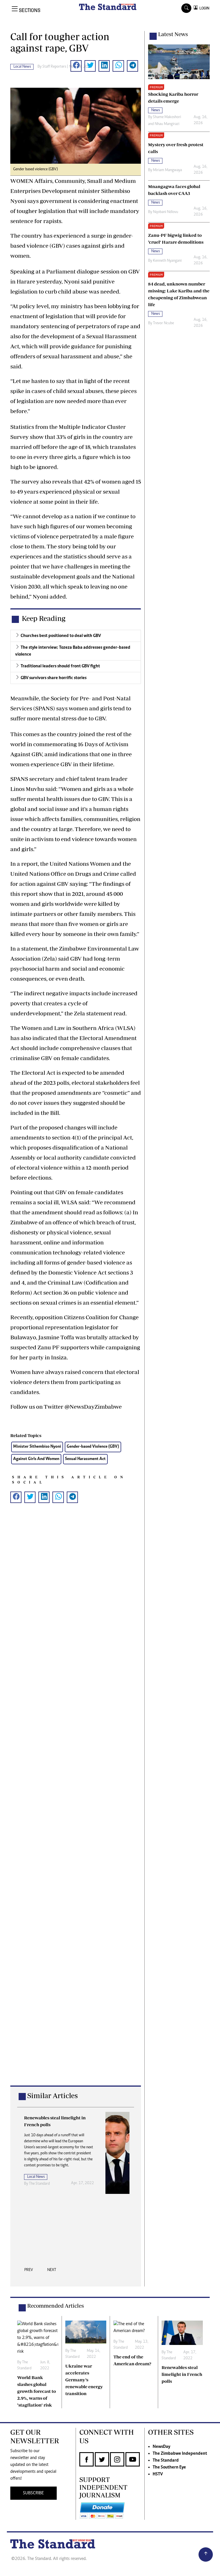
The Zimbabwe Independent (180, 2454)
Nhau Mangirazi (167, 124)
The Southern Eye (169, 2467)
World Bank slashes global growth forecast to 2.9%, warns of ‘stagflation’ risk (37, 2391)
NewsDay (161, 2447)
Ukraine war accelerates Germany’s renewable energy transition (84, 2380)
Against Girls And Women (36, 1459)
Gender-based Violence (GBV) (93, 1447)
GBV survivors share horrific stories (54, 678)
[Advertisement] (76, 1803)
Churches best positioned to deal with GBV (61, 636)
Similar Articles (52, 2095)
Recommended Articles (56, 2306)
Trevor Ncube (163, 323)
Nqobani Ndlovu (166, 212)
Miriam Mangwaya (167, 170)
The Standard (166, 2460)
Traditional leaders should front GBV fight (60, 666)
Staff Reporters (54, 67)
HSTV (158, 2474)
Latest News (173, 34)
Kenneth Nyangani (167, 261)
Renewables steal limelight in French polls (182, 2374)
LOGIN (204, 8)
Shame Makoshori (167, 117)
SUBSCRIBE (33, 2493)
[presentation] (29, 2272)
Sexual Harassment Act (85, 1459)
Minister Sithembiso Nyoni (37, 1447)
